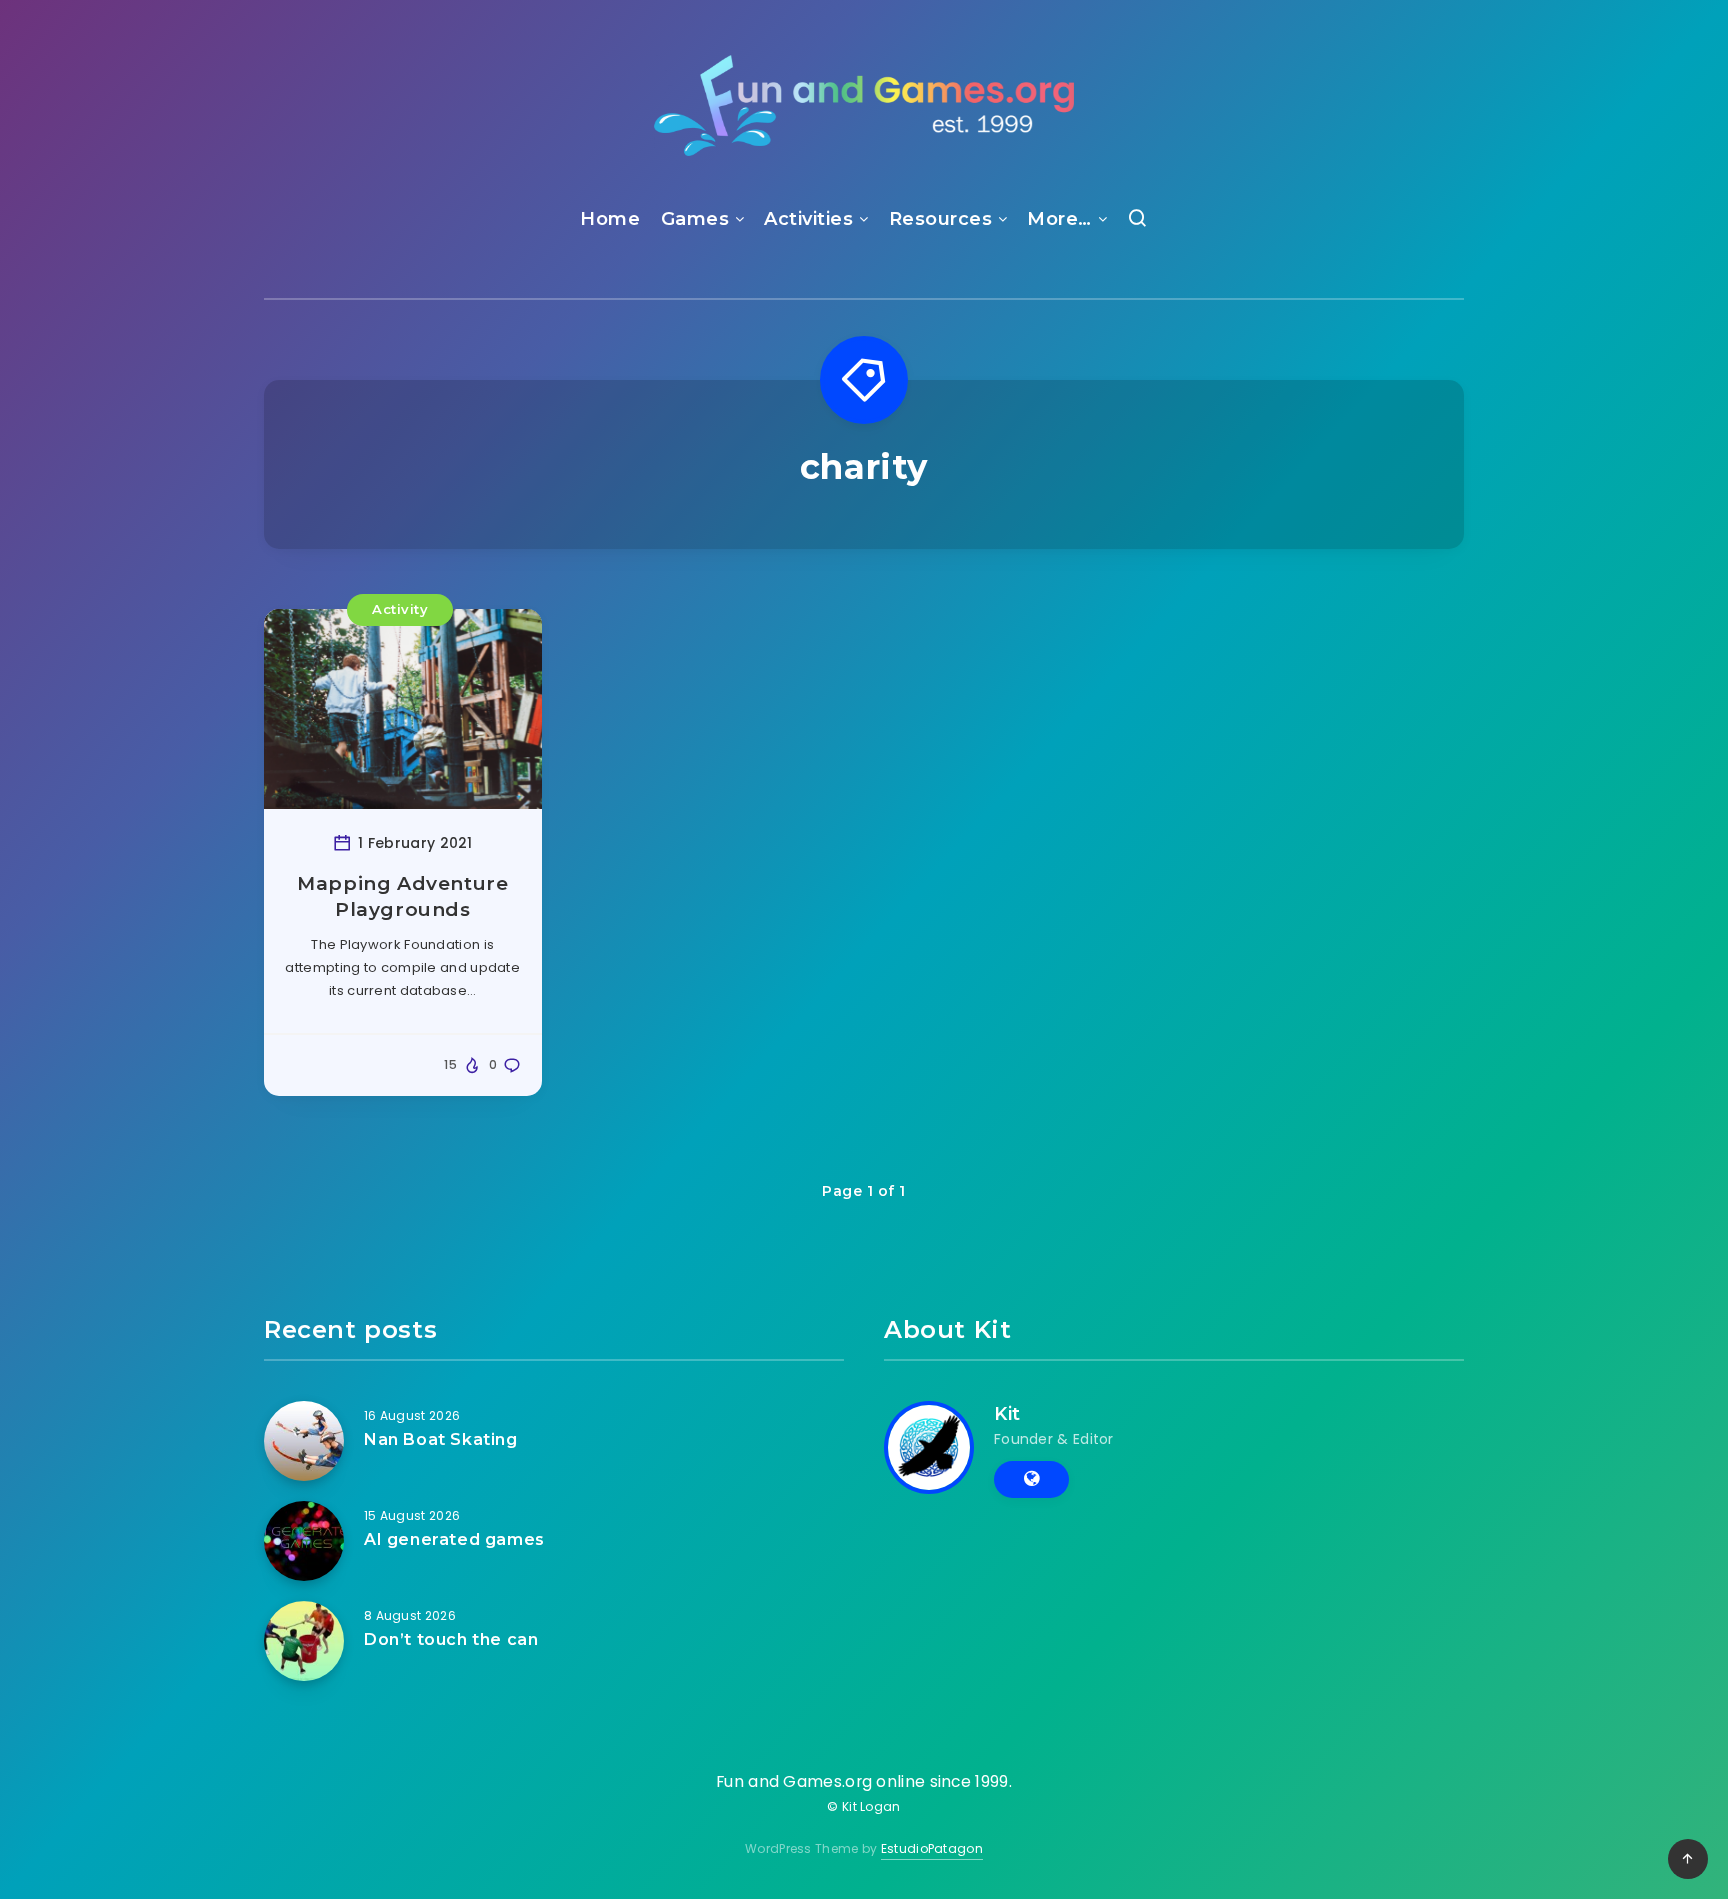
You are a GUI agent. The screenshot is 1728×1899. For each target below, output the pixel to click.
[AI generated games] (304, 1541)
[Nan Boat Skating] (304, 1441)
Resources (941, 219)
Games (695, 219)
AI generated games (454, 1539)
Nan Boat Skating (441, 1439)
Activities (808, 219)
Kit (1007, 1414)
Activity (400, 609)
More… (1059, 219)
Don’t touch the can (451, 1639)
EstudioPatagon (932, 1848)
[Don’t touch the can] (304, 1641)
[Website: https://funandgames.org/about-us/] (1031, 1479)
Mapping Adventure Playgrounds (402, 896)
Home (610, 219)
